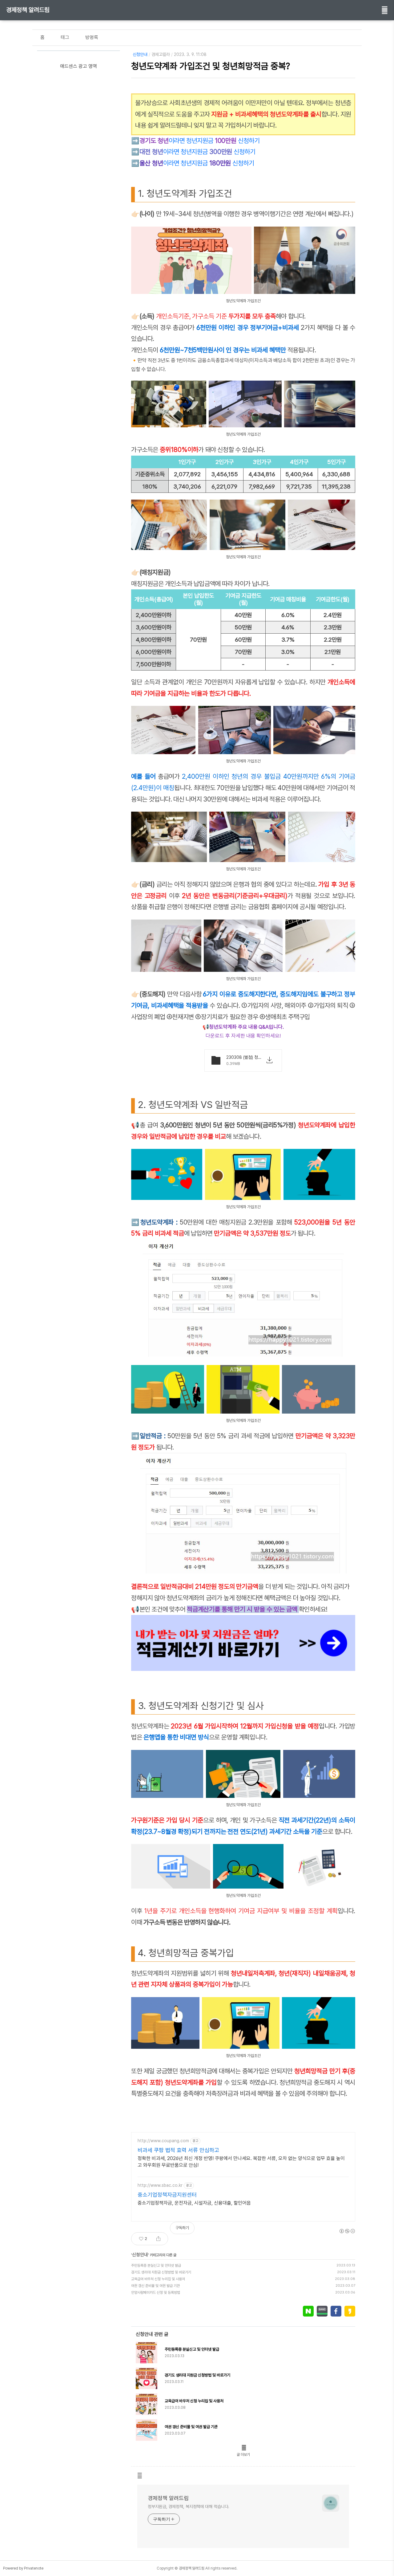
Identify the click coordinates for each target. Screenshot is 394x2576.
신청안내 (140, 54)
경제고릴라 (161, 54)
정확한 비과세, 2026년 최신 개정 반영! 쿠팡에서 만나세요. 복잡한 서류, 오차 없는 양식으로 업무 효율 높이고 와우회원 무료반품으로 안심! (241, 2162)
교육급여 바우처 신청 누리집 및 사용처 (158, 2279)
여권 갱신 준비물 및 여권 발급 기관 (155, 2286)
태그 (65, 37)
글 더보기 (243, 2455)
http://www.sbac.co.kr (160, 2185)
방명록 (92, 37)
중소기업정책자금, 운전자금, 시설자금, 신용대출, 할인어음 (194, 2203)
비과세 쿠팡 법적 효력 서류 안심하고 (178, 2150)
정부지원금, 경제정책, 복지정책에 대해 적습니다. (189, 2507)
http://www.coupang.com (163, 2141)
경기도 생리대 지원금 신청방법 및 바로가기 (161, 2272)
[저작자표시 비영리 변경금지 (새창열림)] (347, 2231)
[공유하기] (158, 2239)
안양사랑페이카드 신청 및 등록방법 (156, 2293)
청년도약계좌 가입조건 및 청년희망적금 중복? (211, 66)
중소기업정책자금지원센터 (167, 2195)
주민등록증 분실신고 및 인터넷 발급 (156, 2265)
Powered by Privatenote (23, 2568)
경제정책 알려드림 (28, 10)
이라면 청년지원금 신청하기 (200, 141)
